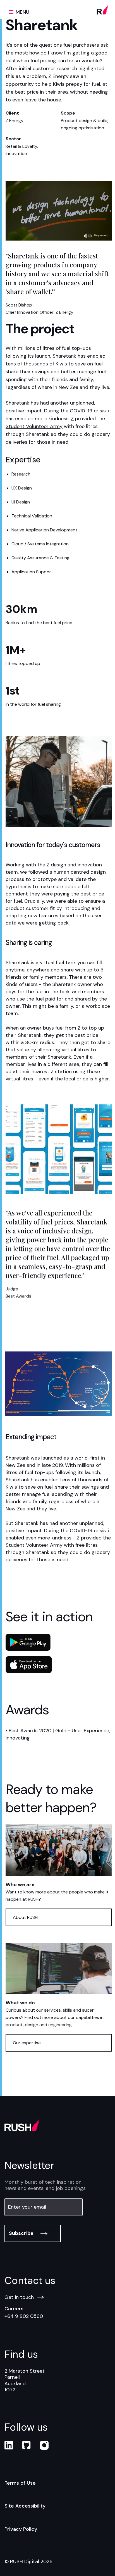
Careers (14, 2309)
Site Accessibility (25, 2506)
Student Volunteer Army (34, 426)
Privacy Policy (21, 2529)
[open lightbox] (59, 211)
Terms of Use (20, 2483)
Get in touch (19, 2297)
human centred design (80, 872)
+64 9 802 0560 (24, 2316)
